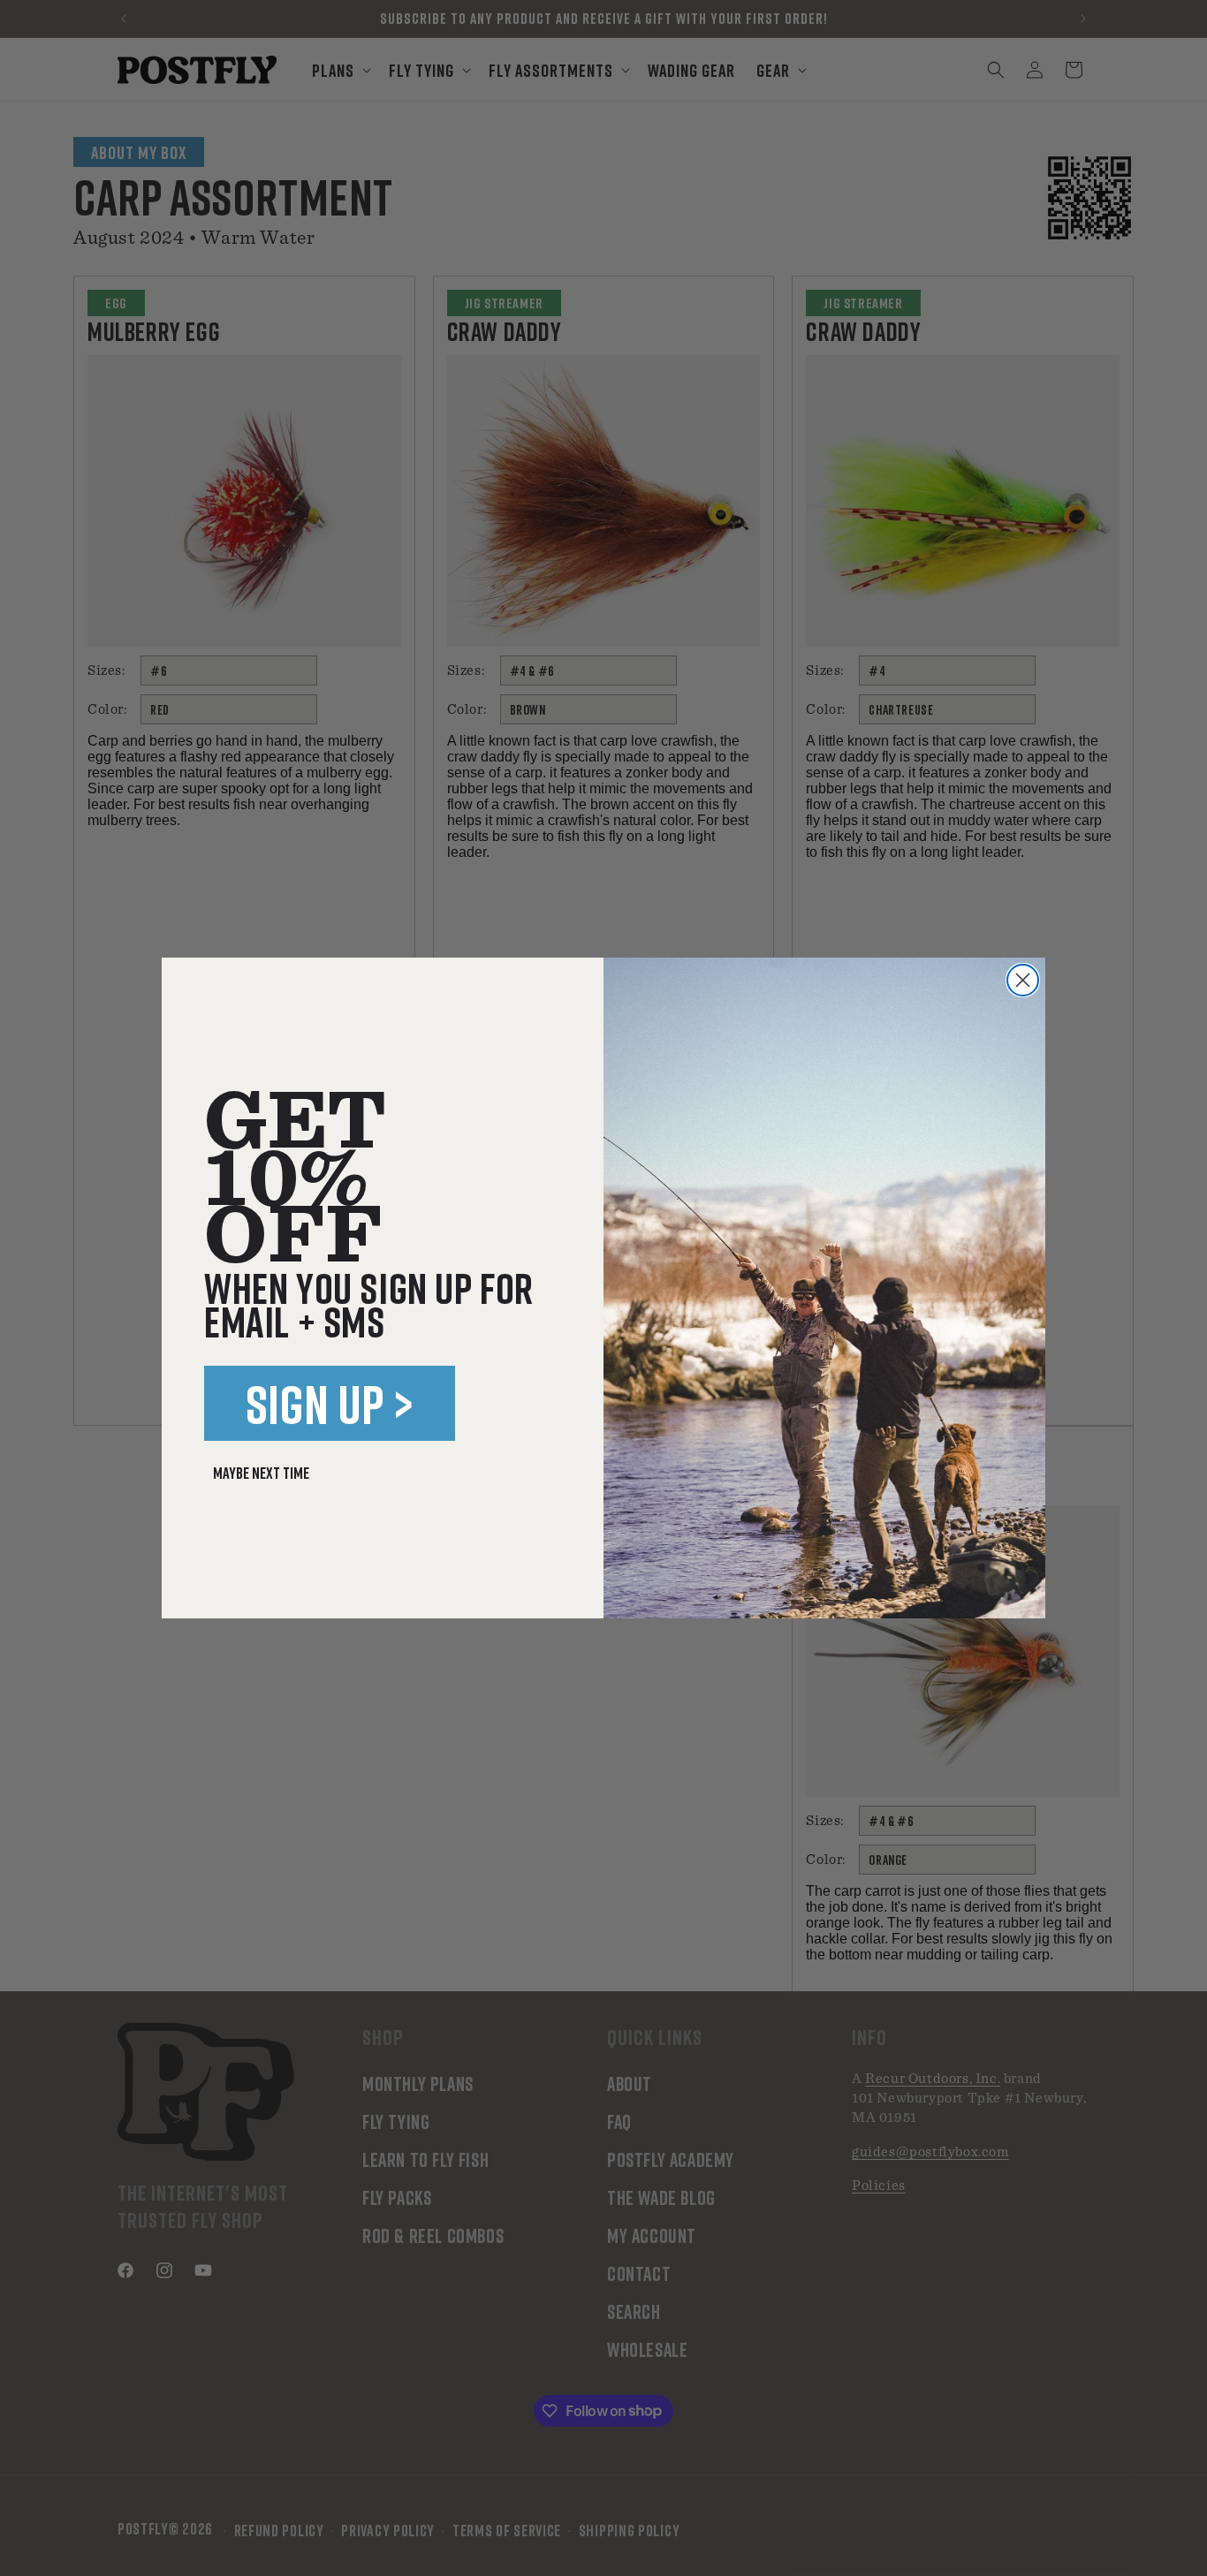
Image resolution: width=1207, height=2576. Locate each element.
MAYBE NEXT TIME (261, 1473)
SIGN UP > (330, 1404)
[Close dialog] (1023, 980)
